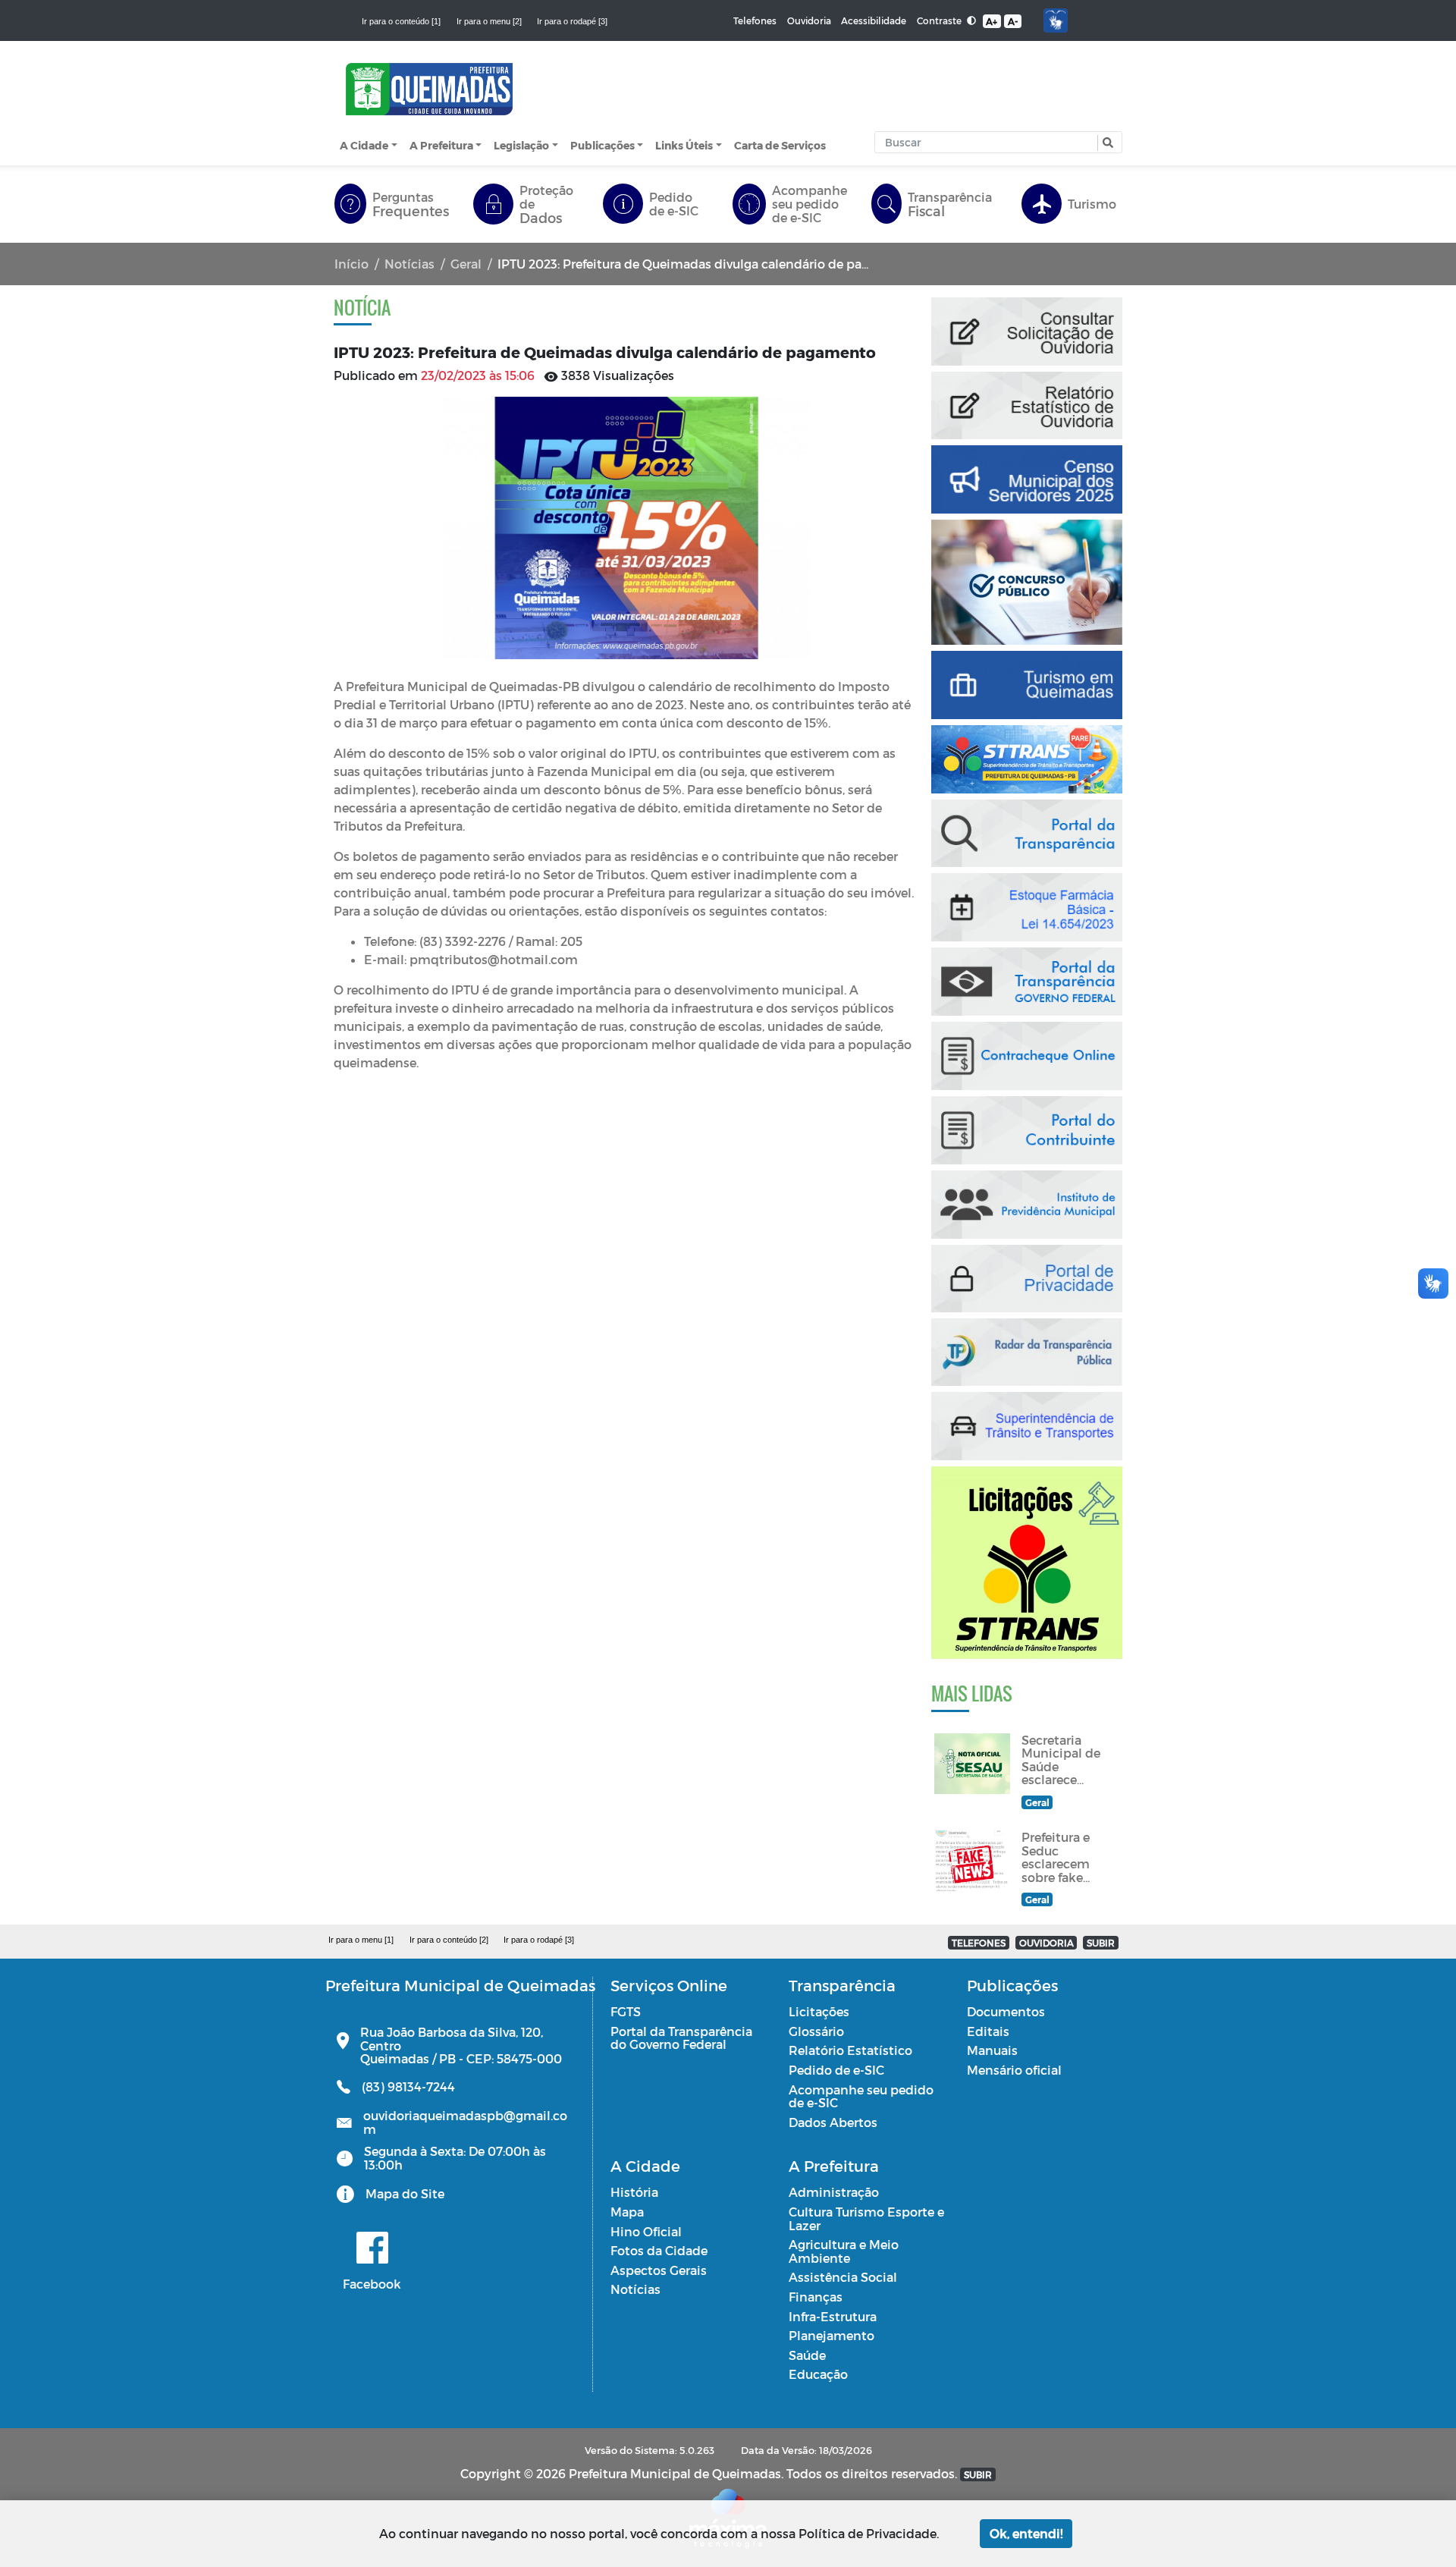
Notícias (409, 264)
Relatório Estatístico (850, 2050)
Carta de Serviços (780, 145)
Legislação (521, 145)
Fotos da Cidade (659, 2250)
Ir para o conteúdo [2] (449, 1940)
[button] (1106, 143)
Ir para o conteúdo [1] (401, 21)
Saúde (807, 2355)
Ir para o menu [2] (489, 21)
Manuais (992, 2050)
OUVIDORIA (1046, 1943)
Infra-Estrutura (833, 2316)
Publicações (602, 145)
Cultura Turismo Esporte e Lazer (866, 2218)
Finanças (816, 2297)
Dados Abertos (833, 2122)
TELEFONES (979, 1943)
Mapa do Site (405, 2193)
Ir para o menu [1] (361, 1940)
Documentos (1006, 2011)
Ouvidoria (809, 20)
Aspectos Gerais (659, 2270)
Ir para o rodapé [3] (572, 21)
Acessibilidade (874, 20)
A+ (992, 21)
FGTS (626, 2011)
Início (351, 264)
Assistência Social (843, 2277)
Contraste (940, 20)
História (634, 2192)
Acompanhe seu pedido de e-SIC (861, 2096)
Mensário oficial (1014, 2070)
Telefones (755, 20)
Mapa (627, 2212)
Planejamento (832, 2335)
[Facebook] (372, 2248)
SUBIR (1101, 1943)
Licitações (819, 2011)
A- (1013, 21)
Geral (466, 264)
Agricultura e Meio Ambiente (844, 2251)
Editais (988, 2031)
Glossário (816, 2031)
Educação (818, 2374)
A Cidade (364, 145)
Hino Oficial (646, 2231)
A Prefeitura (441, 145)
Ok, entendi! (1026, 2533)
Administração (834, 2192)
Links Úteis (684, 145)
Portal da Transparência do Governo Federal (681, 2038)
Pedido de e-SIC (836, 2070)
